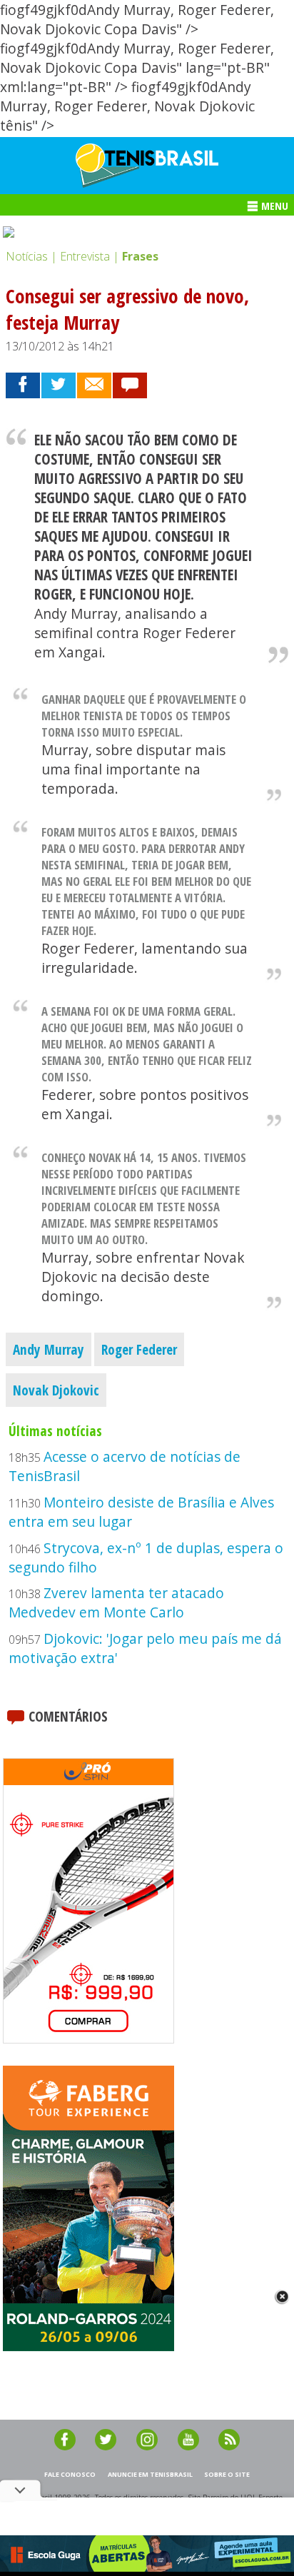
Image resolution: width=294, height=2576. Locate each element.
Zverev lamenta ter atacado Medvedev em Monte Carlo (116, 1602)
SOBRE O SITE (227, 2474)
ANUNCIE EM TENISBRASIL (150, 2474)
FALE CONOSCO (70, 2474)
